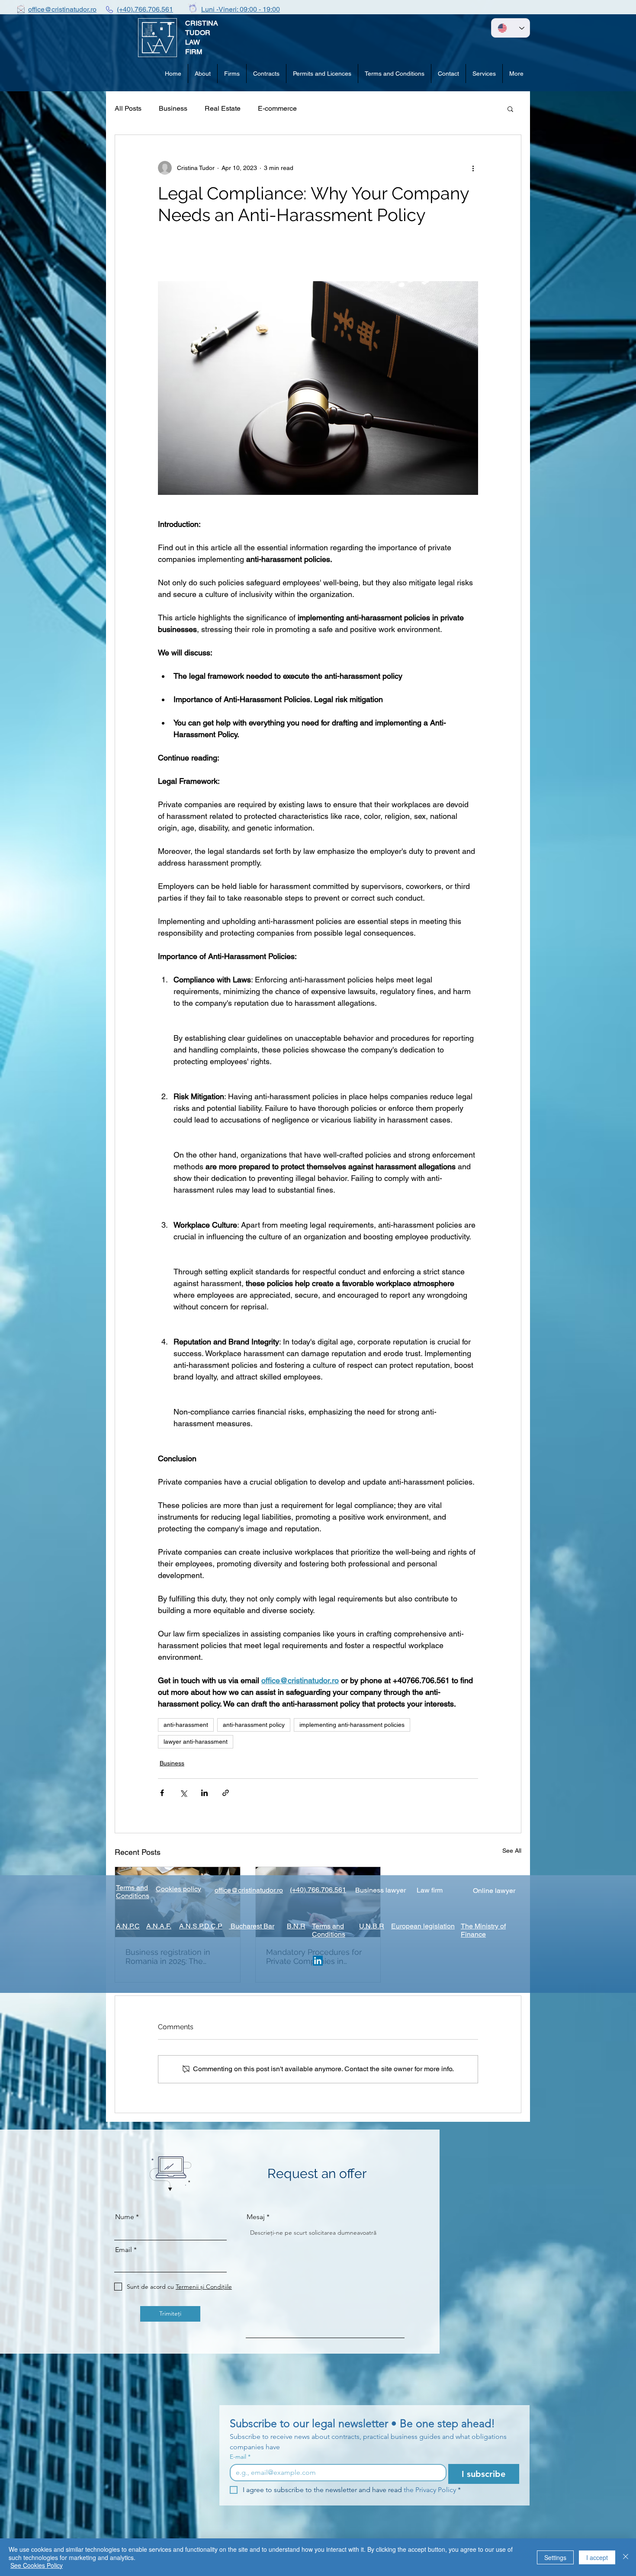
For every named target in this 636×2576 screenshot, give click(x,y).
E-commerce (277, 108)
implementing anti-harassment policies (352, 1725)
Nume (125, 2217)
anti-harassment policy (254, 1725)
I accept (597, 2557)
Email (124, 2250)
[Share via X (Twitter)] (183, 1793)
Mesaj (256, 2217)
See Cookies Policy (37, 2565)
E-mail (240, 2457)
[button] (510, 109)
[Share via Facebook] (162, 1793)
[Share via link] (226, 1793)
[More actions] (473, 168)
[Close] (626, 2557)
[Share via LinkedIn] (204, 1793)
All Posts (128, 108)
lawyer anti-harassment (196, 1742)
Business (173, 108)
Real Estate (223, 108)
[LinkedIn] (318, 1961)
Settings (555, 2557)
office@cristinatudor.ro (62, 9)
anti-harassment (186, 1725)
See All (512, 1851)
